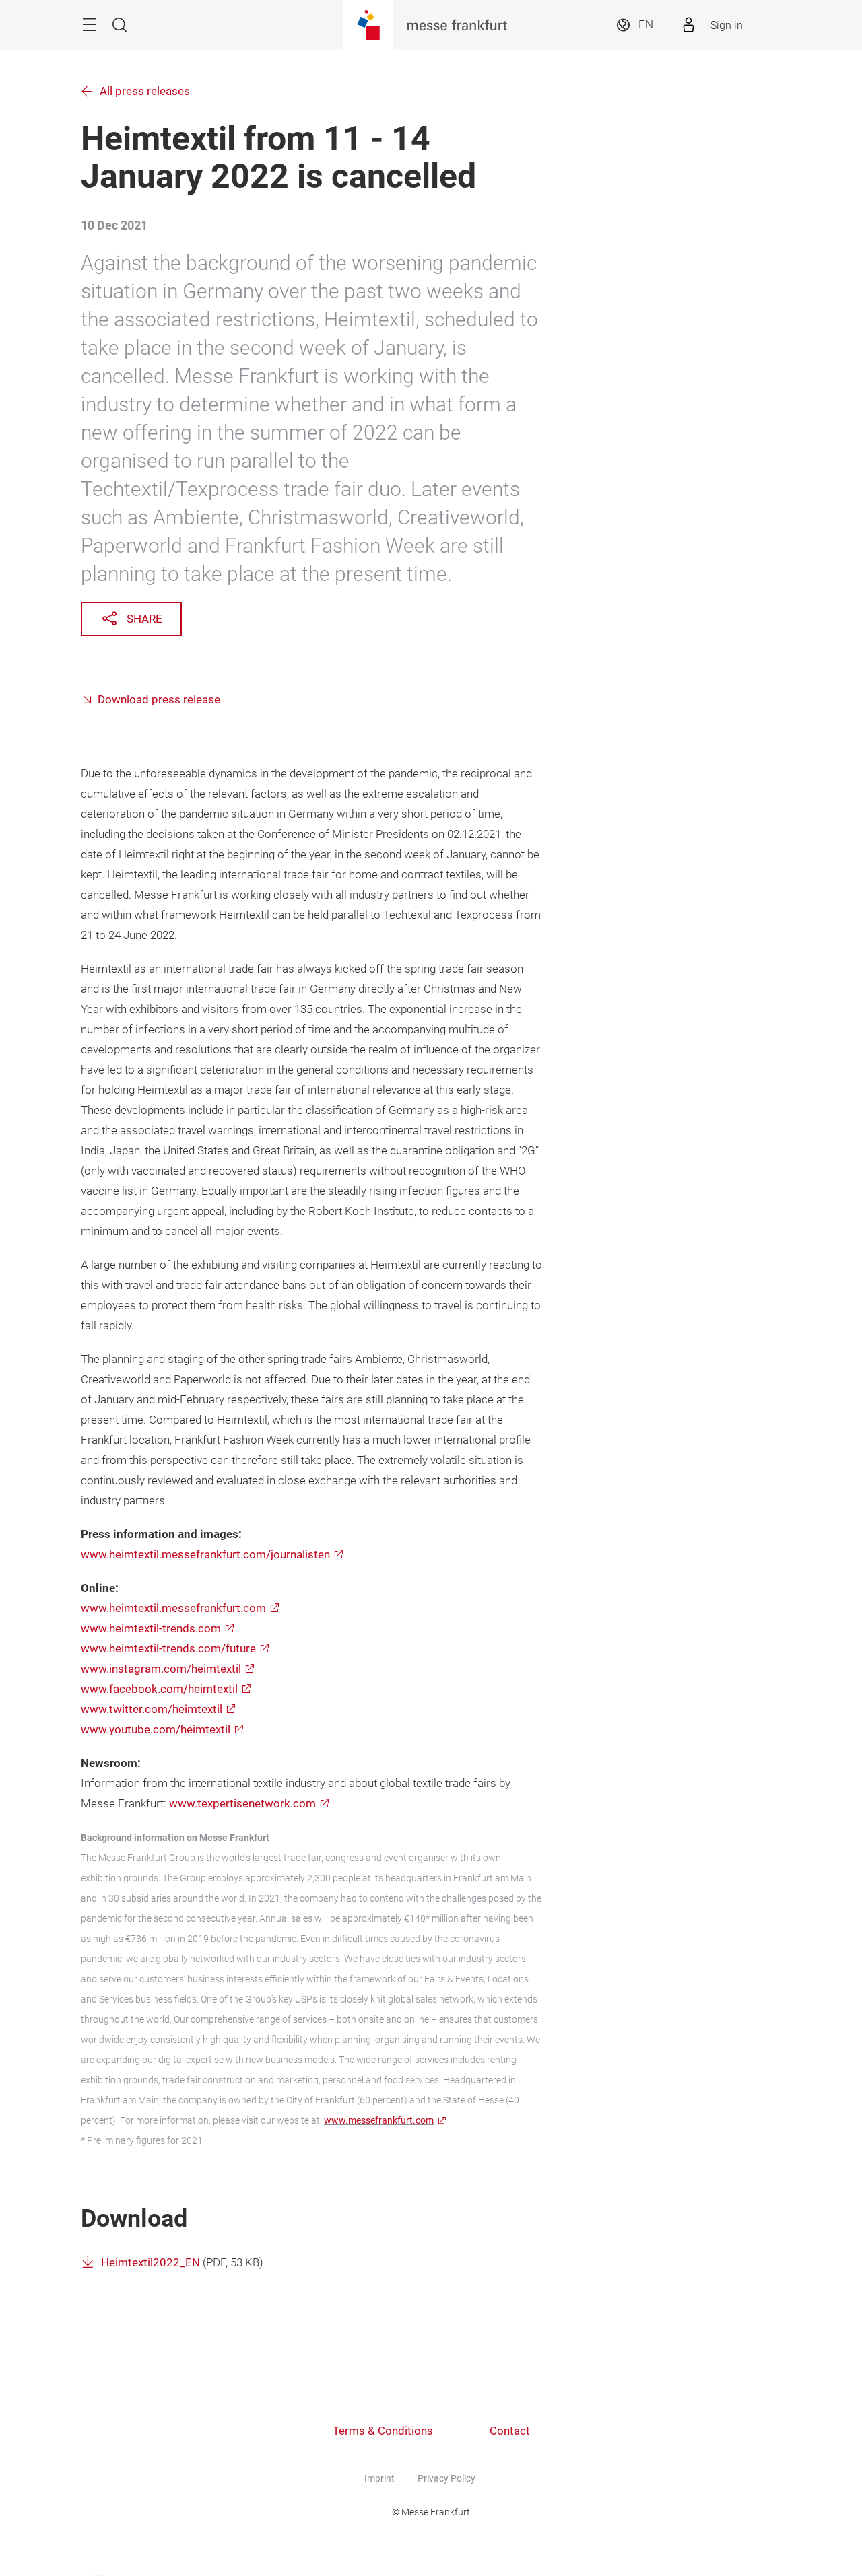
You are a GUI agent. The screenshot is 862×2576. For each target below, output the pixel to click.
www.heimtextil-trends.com (151, 1629)
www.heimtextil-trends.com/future (168, 1649)
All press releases (145, 91)
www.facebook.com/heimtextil (159, 1689)
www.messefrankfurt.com (379, 2120)
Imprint (379, 2478)
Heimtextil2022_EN (151, 2263)
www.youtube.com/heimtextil (156, 1730)
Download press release (159, 700)
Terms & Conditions (383, 2431)
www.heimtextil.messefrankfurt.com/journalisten (205, 1555)
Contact (510, 2431)
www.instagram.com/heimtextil (161, 1669)
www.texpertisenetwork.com (242, 1804)
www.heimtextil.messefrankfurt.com (173, 1608)
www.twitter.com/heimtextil (152, 1709)
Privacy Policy (446, 2478)
